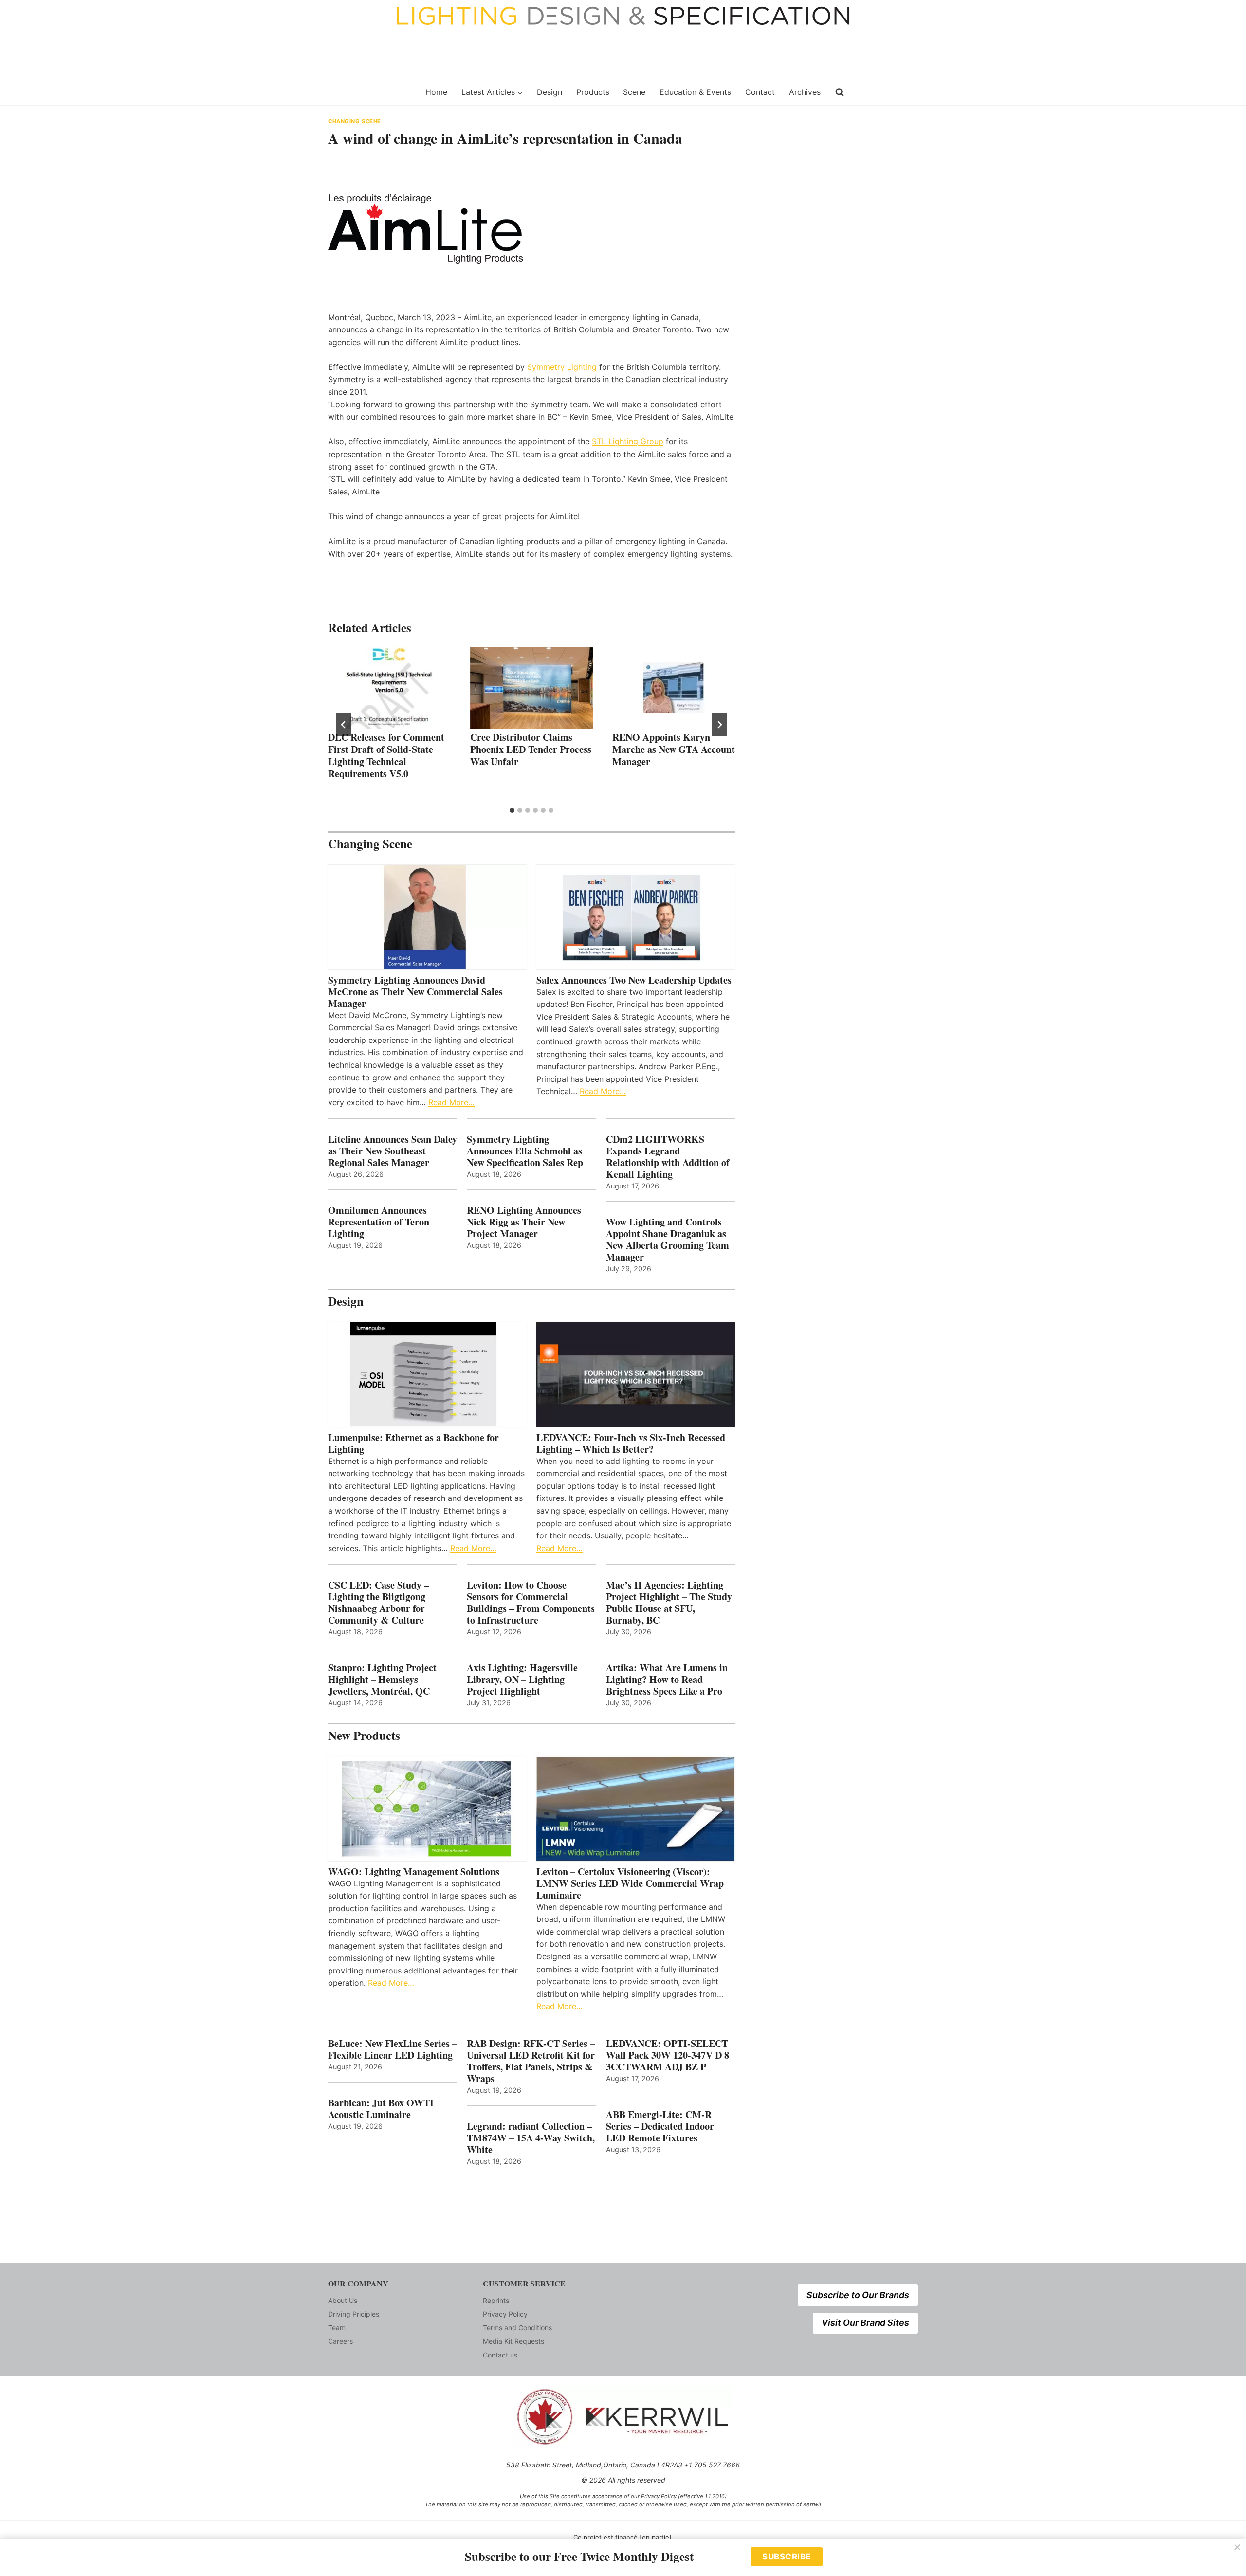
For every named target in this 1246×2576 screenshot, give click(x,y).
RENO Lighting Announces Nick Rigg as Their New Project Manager (524, 1222)
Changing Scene (355, 121)
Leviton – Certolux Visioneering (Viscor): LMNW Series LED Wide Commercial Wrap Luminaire (630, 1883)
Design (550, 92)
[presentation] (389, 688)
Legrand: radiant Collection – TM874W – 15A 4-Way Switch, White (531, 2138)
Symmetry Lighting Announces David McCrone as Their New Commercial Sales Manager (415, 992)
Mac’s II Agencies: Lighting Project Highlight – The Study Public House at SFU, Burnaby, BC (669, 1603)
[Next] (719, 725)
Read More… (451, 1102)
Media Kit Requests (513, 2341)
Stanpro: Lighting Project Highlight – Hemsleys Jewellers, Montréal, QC (382, 1680)
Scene (634, 92)
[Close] (1237, 2547)
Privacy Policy (505, 2314)
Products (593, 92)
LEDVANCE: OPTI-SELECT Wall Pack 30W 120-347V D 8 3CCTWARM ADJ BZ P (668, 2055)
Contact (760, 92)
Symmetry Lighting (562, 367)
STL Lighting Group (628, 441)
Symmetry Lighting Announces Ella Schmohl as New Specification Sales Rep (525, 1151)
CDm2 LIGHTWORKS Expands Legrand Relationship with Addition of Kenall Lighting (668, 1157)
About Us (343, 2300)
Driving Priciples (354, 2314)
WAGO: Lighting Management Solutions (414, 1872)
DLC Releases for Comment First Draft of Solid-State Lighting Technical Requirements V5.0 (386, 755)
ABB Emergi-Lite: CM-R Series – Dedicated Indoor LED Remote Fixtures (660, 2126)
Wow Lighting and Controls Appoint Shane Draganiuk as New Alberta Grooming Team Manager (668, 1240)
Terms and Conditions (517, 2328)
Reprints (496, 2300)
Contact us (500, 2355)
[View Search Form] (840, 92)
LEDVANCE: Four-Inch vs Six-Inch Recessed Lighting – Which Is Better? (631, 1443)
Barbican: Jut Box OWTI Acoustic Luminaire (381, 2109)
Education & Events (695, 92)
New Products (364, 1735)
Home (436, 92)
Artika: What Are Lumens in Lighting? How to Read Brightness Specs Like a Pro (667, 1680)
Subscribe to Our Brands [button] (858, 2295)
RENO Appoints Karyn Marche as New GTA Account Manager (674, 749)
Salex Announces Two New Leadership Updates (634, 980)
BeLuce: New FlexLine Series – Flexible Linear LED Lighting (393, 2049)
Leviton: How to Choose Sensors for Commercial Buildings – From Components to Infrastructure (531, 1603)
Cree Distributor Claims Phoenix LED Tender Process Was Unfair (531, 749)
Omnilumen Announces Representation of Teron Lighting (379, 1222)
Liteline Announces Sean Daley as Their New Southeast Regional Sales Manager (393, 1151)
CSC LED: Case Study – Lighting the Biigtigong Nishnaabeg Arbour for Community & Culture (378, 1603)
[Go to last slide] (344, 725)
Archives (805, 92)
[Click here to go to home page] (371, 92)
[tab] (512, 810)
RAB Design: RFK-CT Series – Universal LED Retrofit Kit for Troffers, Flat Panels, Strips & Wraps (531, 2061)
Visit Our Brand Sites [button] (865, 2323)
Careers (340, 2341)
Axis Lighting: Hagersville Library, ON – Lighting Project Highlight (522, 1680)
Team (337, 2328)
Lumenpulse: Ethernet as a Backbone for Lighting (413, 1443)
